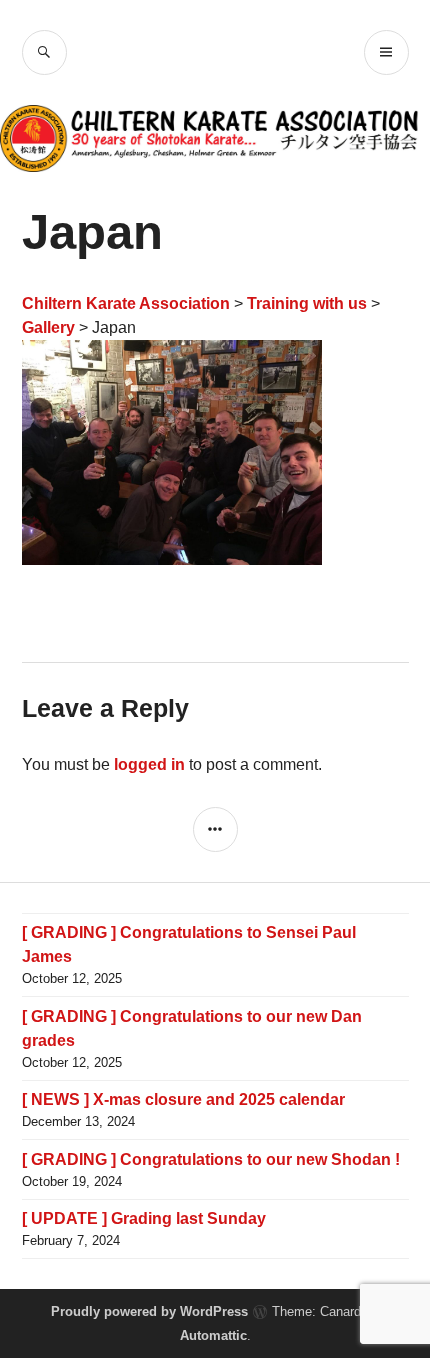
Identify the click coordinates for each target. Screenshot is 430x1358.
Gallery (48, 327)
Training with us (307, 303)
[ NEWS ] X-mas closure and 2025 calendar (183, 1099)
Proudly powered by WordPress (149, 1311)
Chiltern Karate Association (126, 303)
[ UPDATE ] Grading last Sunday (144, 1218)
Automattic (213, 1335)
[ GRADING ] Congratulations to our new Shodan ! (211, 1159)
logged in (149, 764)
